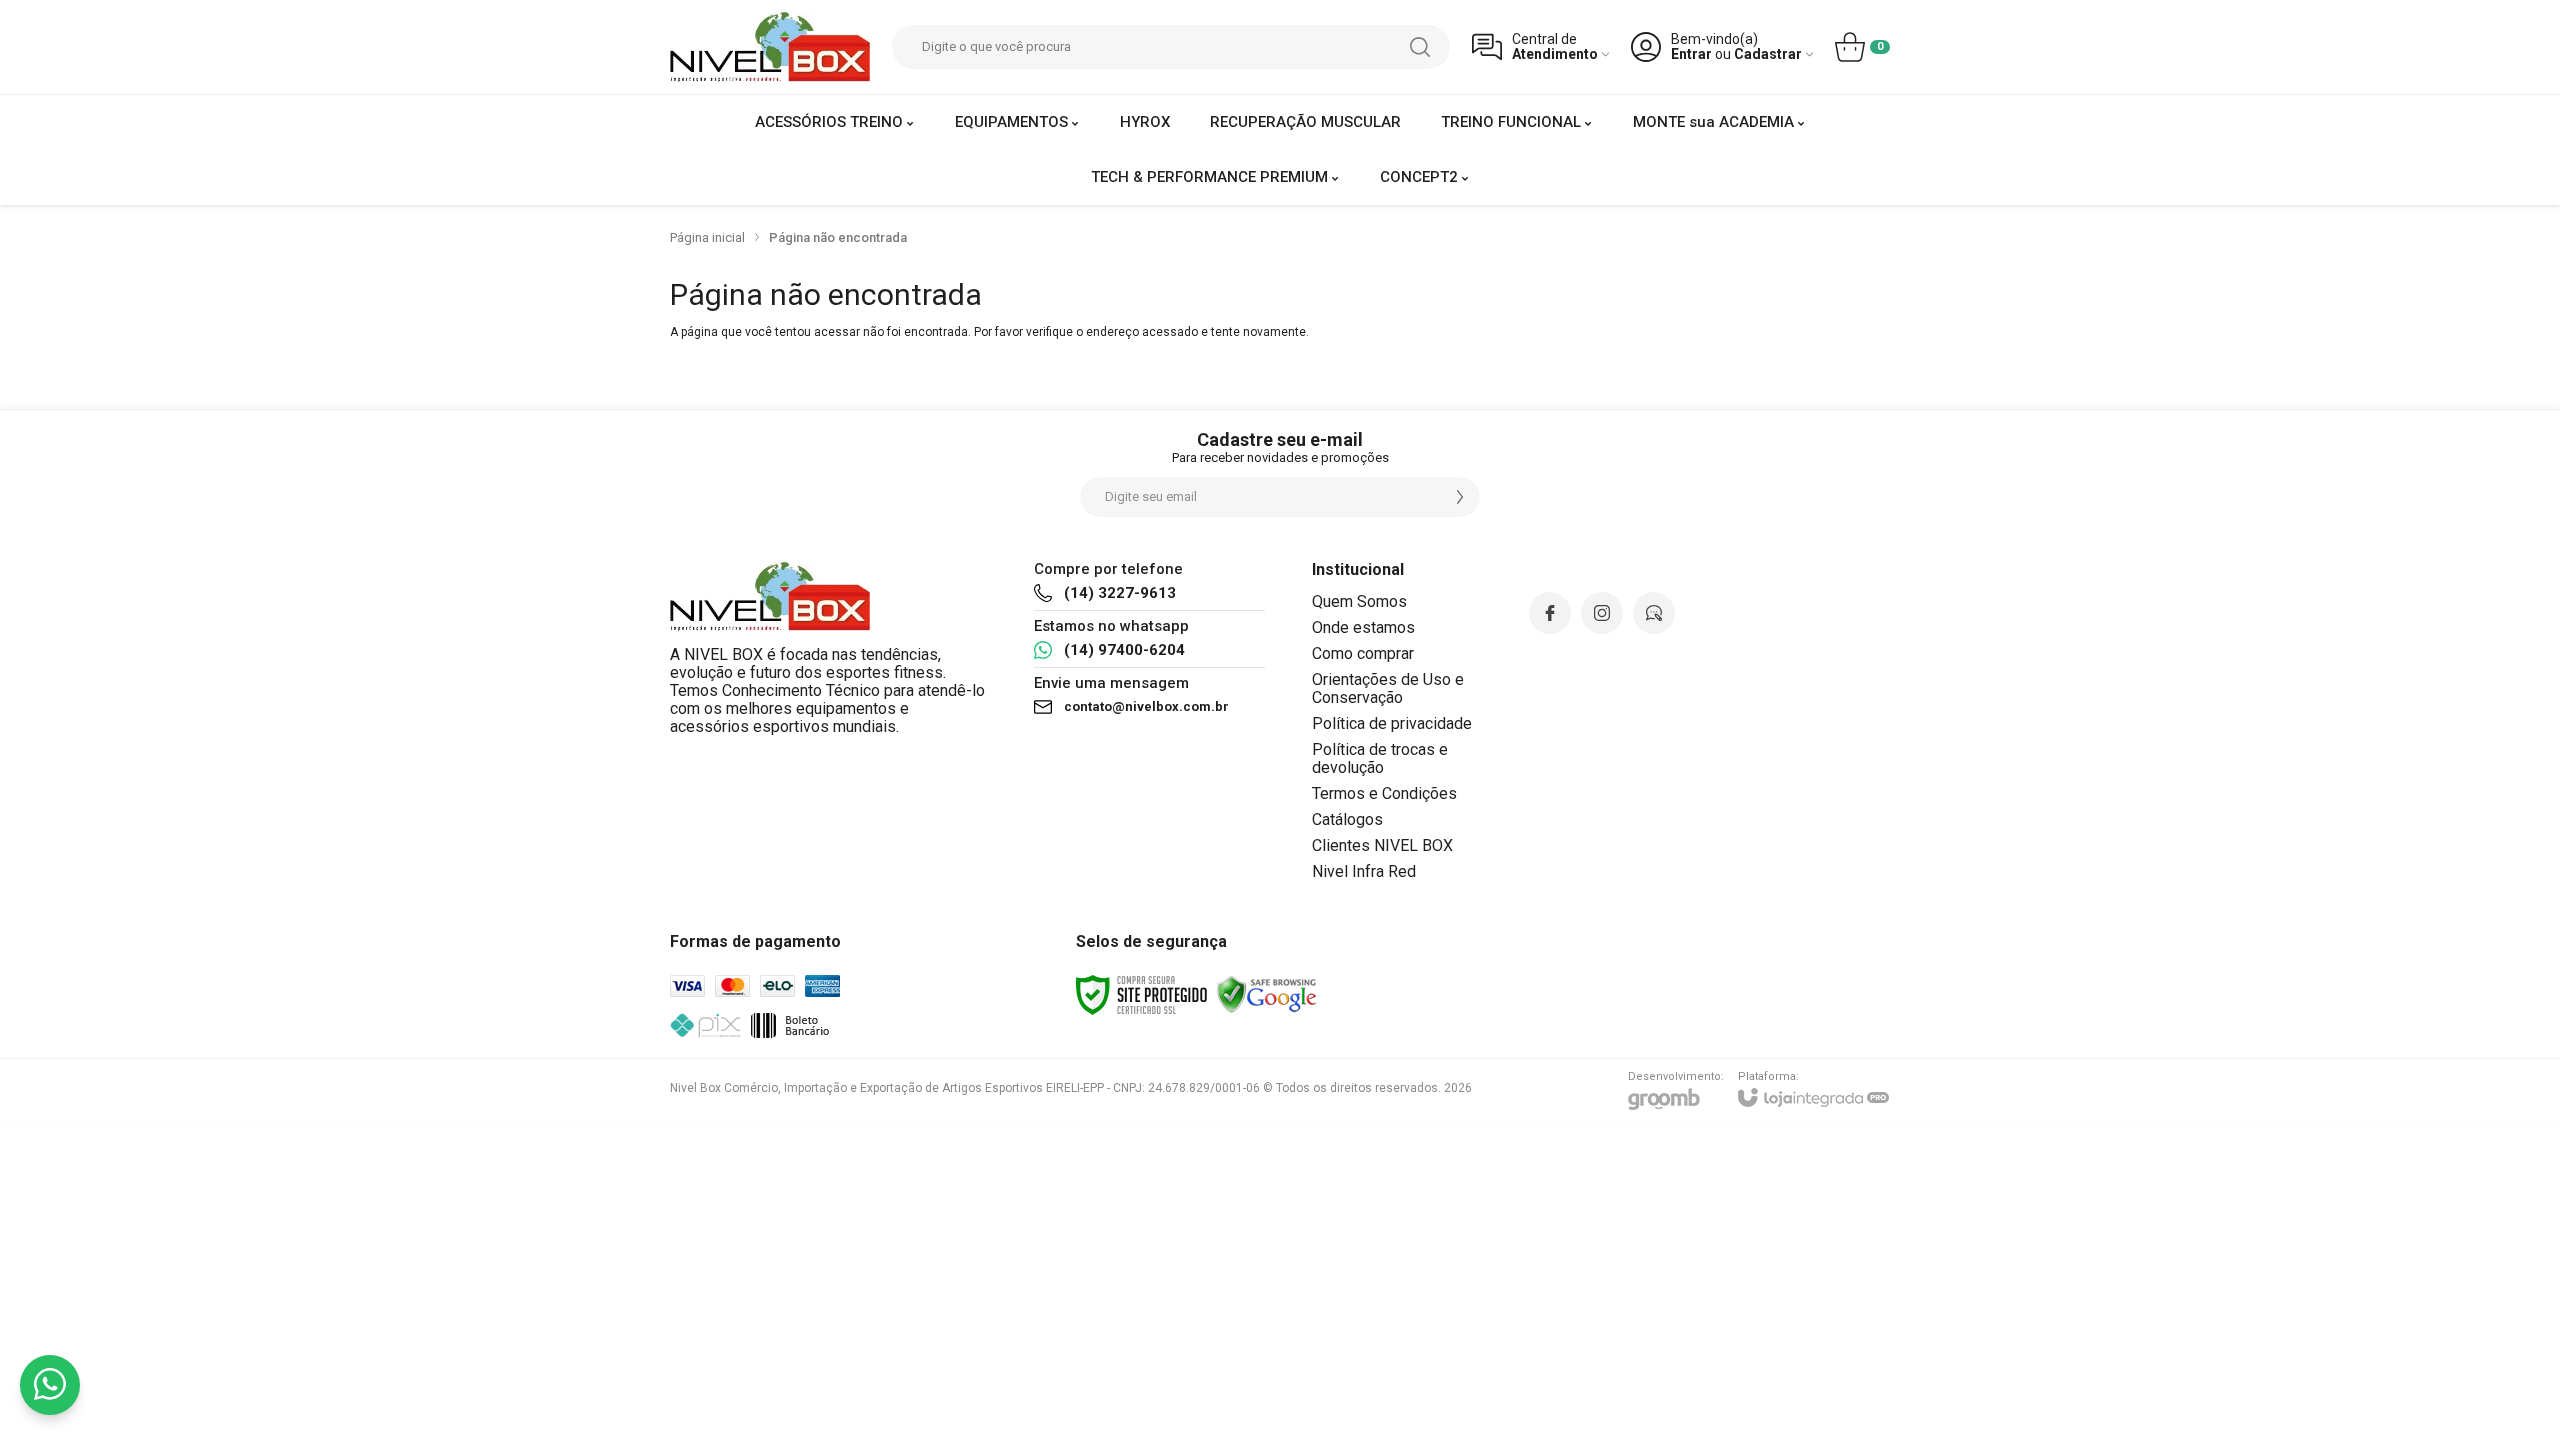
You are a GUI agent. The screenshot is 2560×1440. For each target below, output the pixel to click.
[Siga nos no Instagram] (1602, 613)
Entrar (1691, 54)
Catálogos (1347, 819)
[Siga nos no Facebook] (1550, 613)
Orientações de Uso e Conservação (1388, 688)
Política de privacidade (1392, 723)
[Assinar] (1460, 497)
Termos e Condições (1384, 793)
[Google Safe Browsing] (1267, 994)
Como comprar (1363, 653)
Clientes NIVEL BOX (1382, 845)
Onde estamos (1363, 627)
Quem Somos (1359, 601)
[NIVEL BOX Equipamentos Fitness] (770, 47)
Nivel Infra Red (1364, 871)
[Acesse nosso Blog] (1654, 613)
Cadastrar (1768, 54)
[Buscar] (1420, 47)
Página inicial (707, 237)
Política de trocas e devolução (1380, 758)
